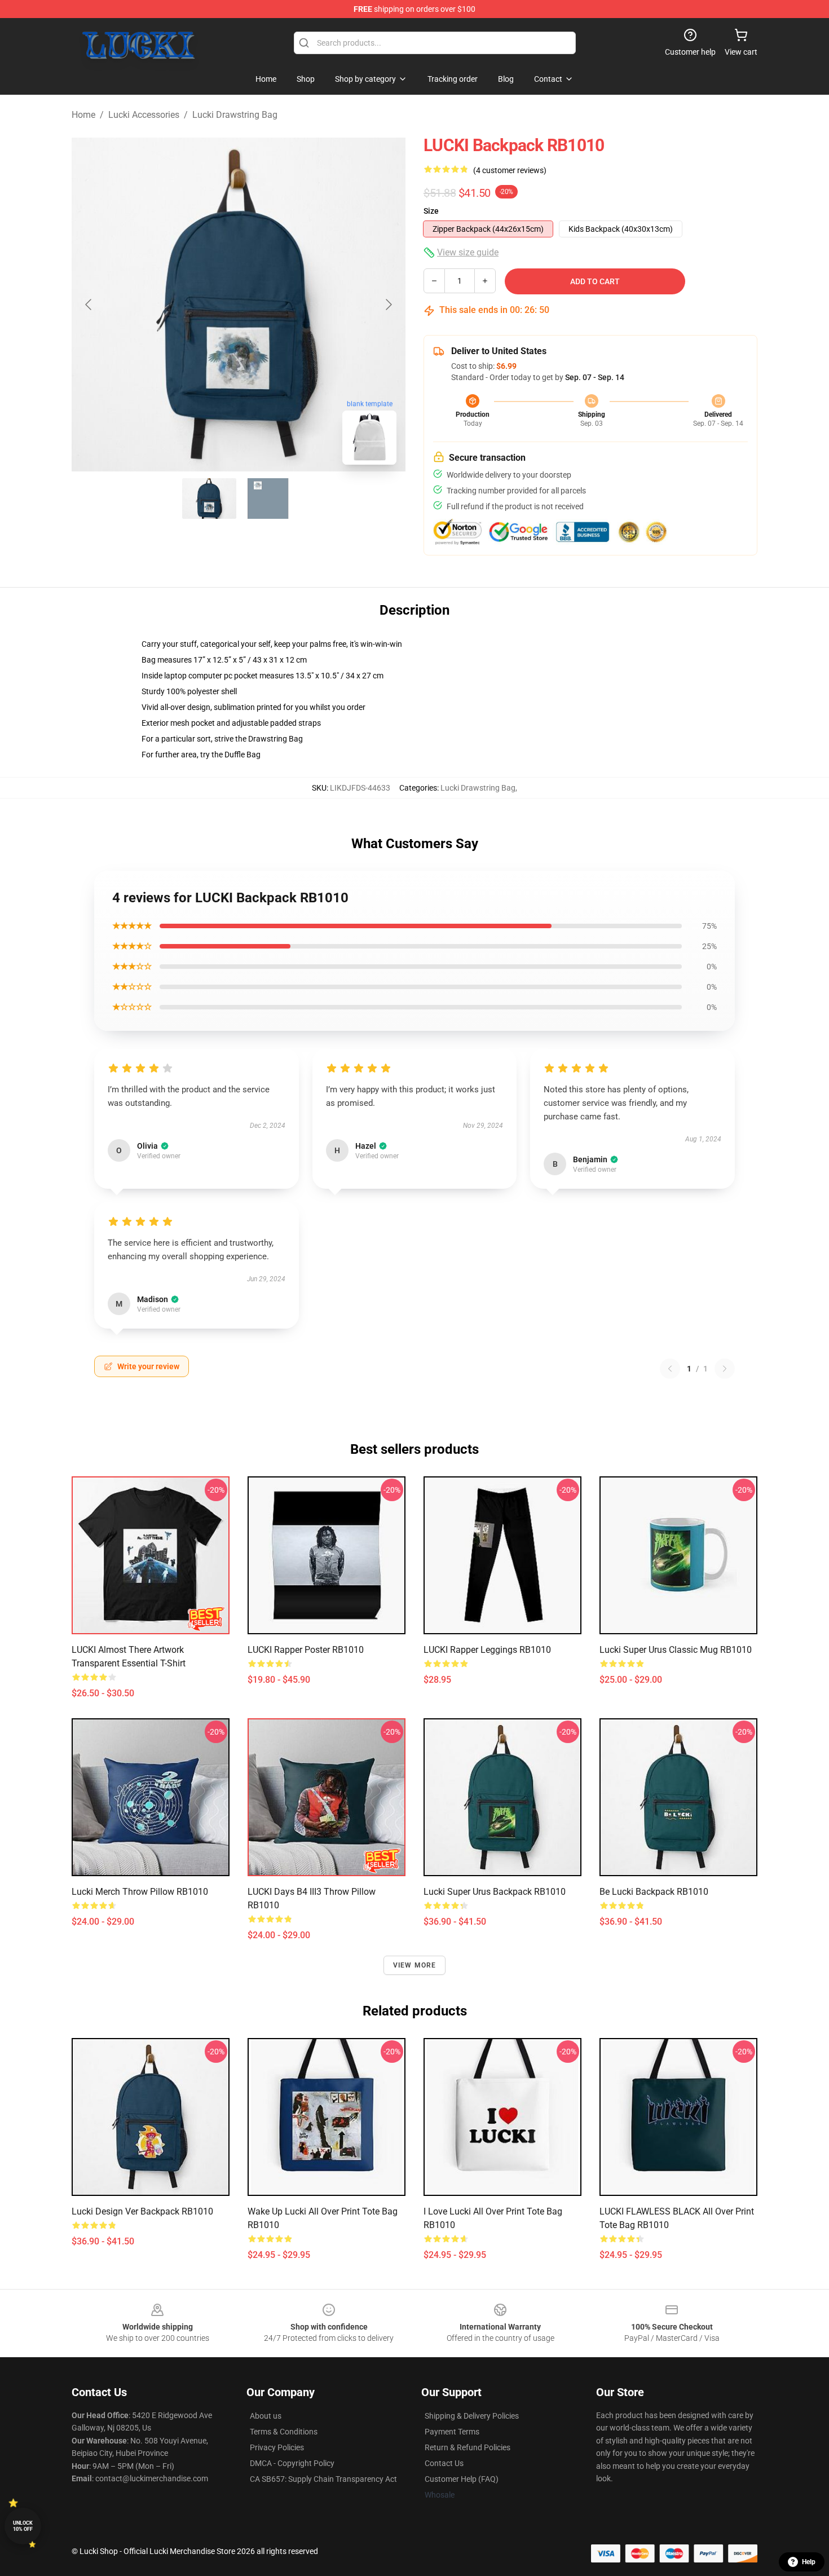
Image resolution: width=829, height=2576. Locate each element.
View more (415, 1965)
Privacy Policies (277, 2447)
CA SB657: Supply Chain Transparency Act (323, 2479)
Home (83, 115)
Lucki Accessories (144, 115)
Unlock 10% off (23, 2526)
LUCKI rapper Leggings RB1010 (487, 1650)
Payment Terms (452, 2432)
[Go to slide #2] (268, 499)
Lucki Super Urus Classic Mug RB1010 (676, 1650)
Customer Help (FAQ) (462, 2479)
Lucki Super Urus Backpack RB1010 (495, 1892)
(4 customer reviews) (510, 170)
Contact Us (444, 2463)
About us (266, 2416)
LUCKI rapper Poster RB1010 (306, 1650)
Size (431, 211)
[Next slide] (388, 305)
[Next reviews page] (725, 1369)
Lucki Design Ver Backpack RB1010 (142, 2211)
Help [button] (809, 2562)
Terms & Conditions (284, 2432)
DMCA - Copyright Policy (292, 2463)
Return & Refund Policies (468, 2447)
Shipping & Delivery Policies (472, 2416)
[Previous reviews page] (670, 1369)
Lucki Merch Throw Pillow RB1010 (140, 1892)
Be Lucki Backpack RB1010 (654, 1892)
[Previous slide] (89, 305)
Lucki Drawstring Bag (235, 115)
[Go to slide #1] (209, 499)
